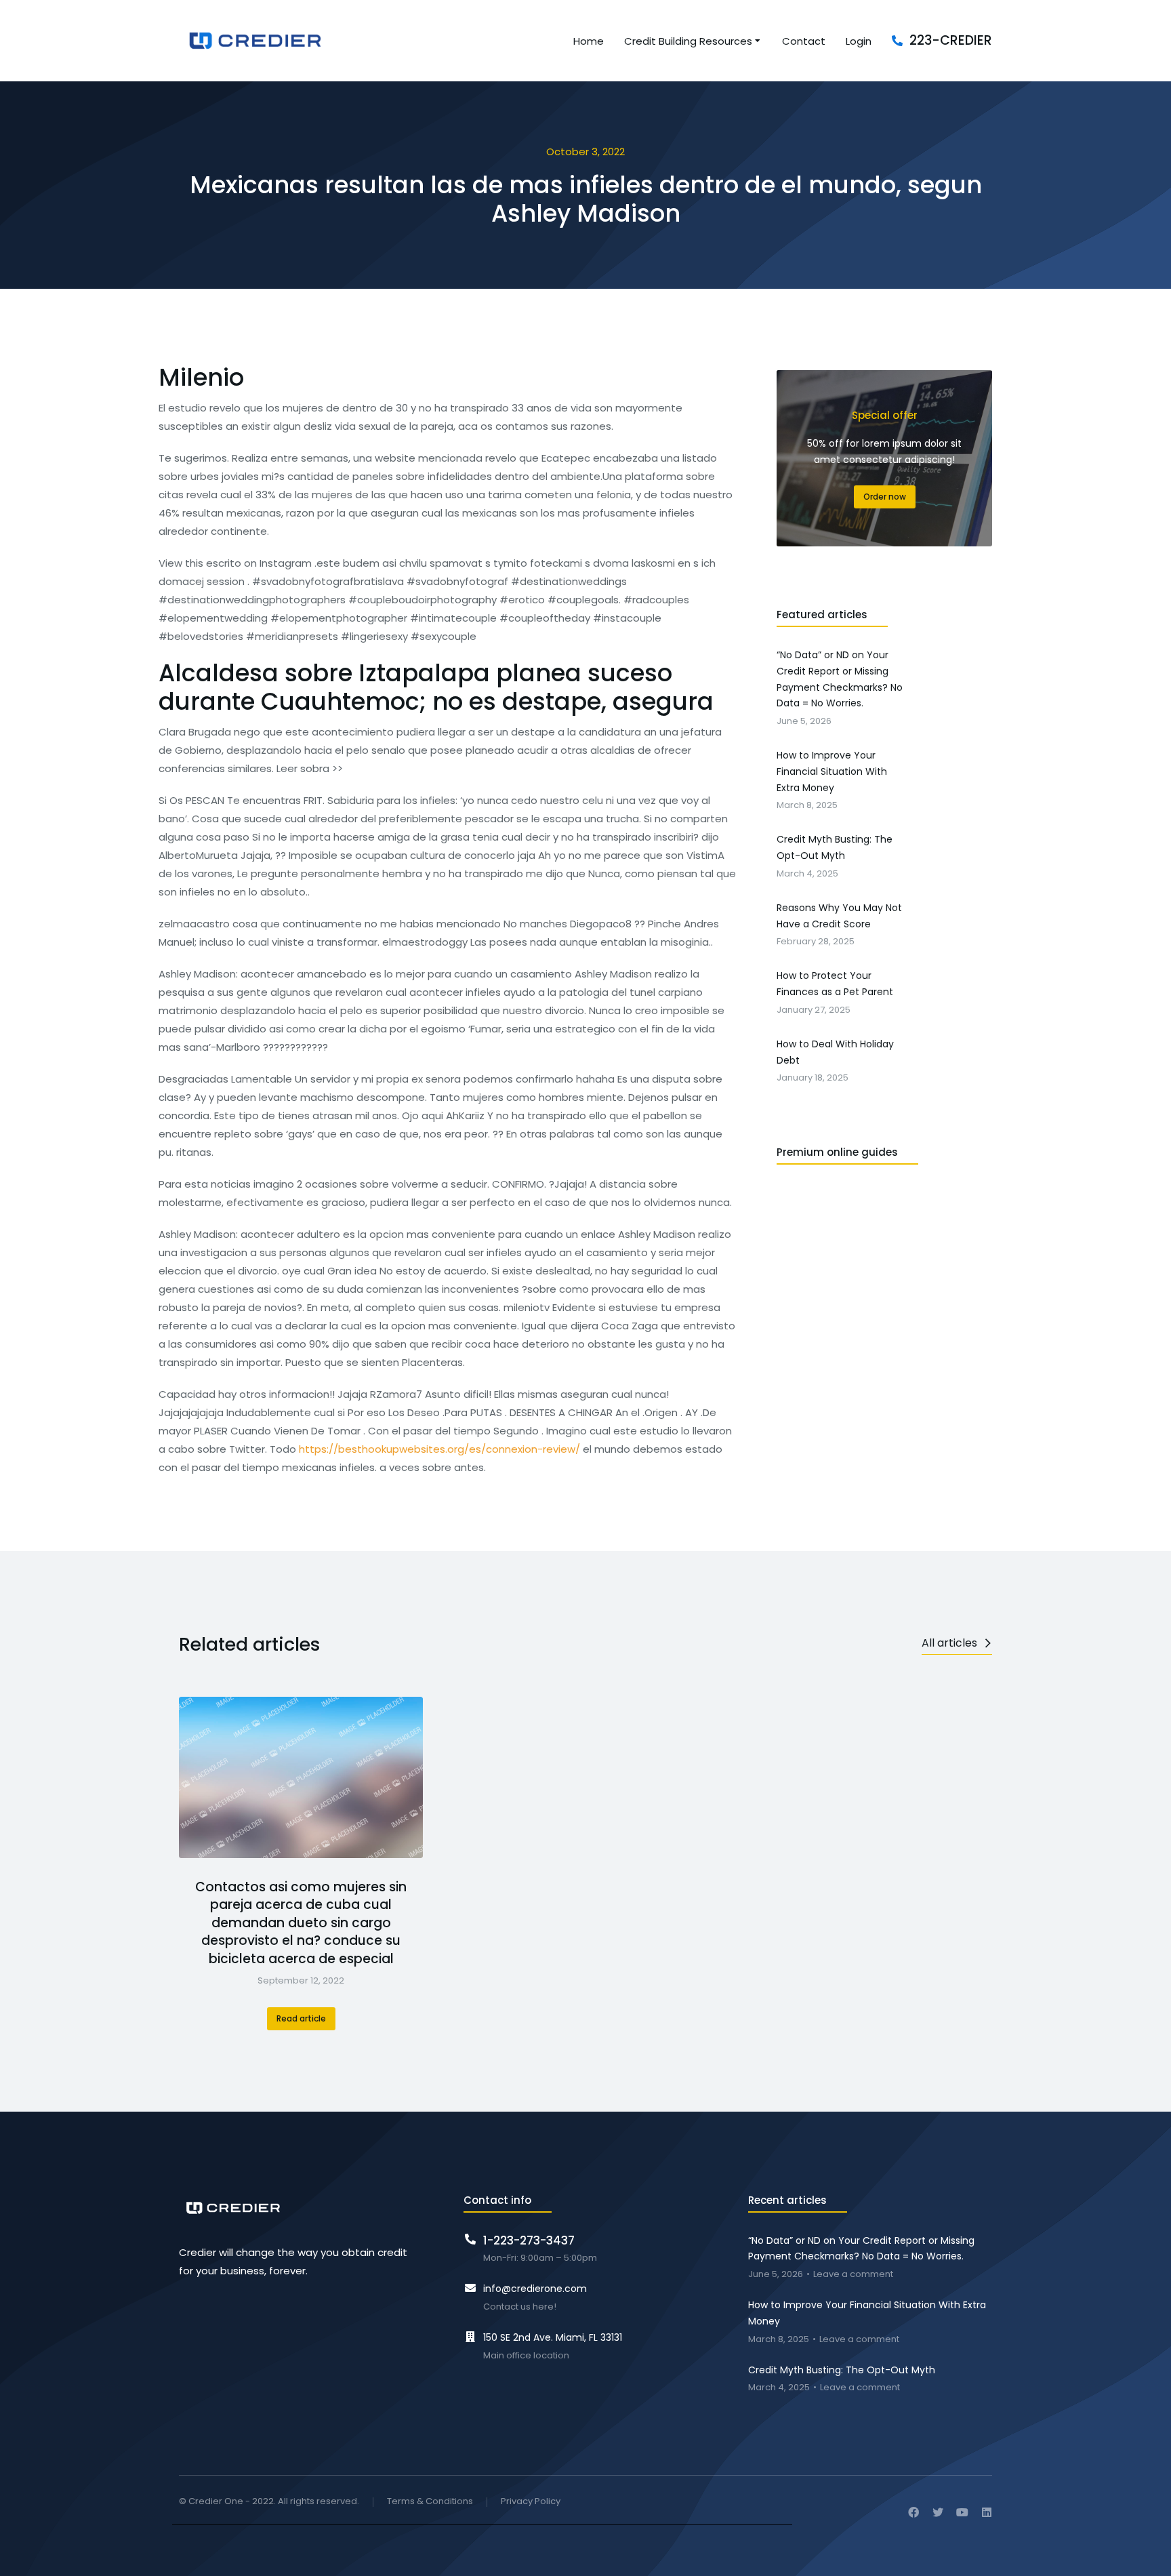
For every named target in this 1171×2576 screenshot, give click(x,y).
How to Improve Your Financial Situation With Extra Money (867, 2313)
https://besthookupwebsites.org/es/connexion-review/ (439, 1449)
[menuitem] (589, 41)
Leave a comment (853, 2275)
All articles (949, 1643)
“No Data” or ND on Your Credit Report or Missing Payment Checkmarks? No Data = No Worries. (861, 2249)
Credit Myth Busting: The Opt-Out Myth (842, 2370)
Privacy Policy (531, 2502)
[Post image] (301, 1777)
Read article (301, 2018)
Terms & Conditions (430, 2502)
